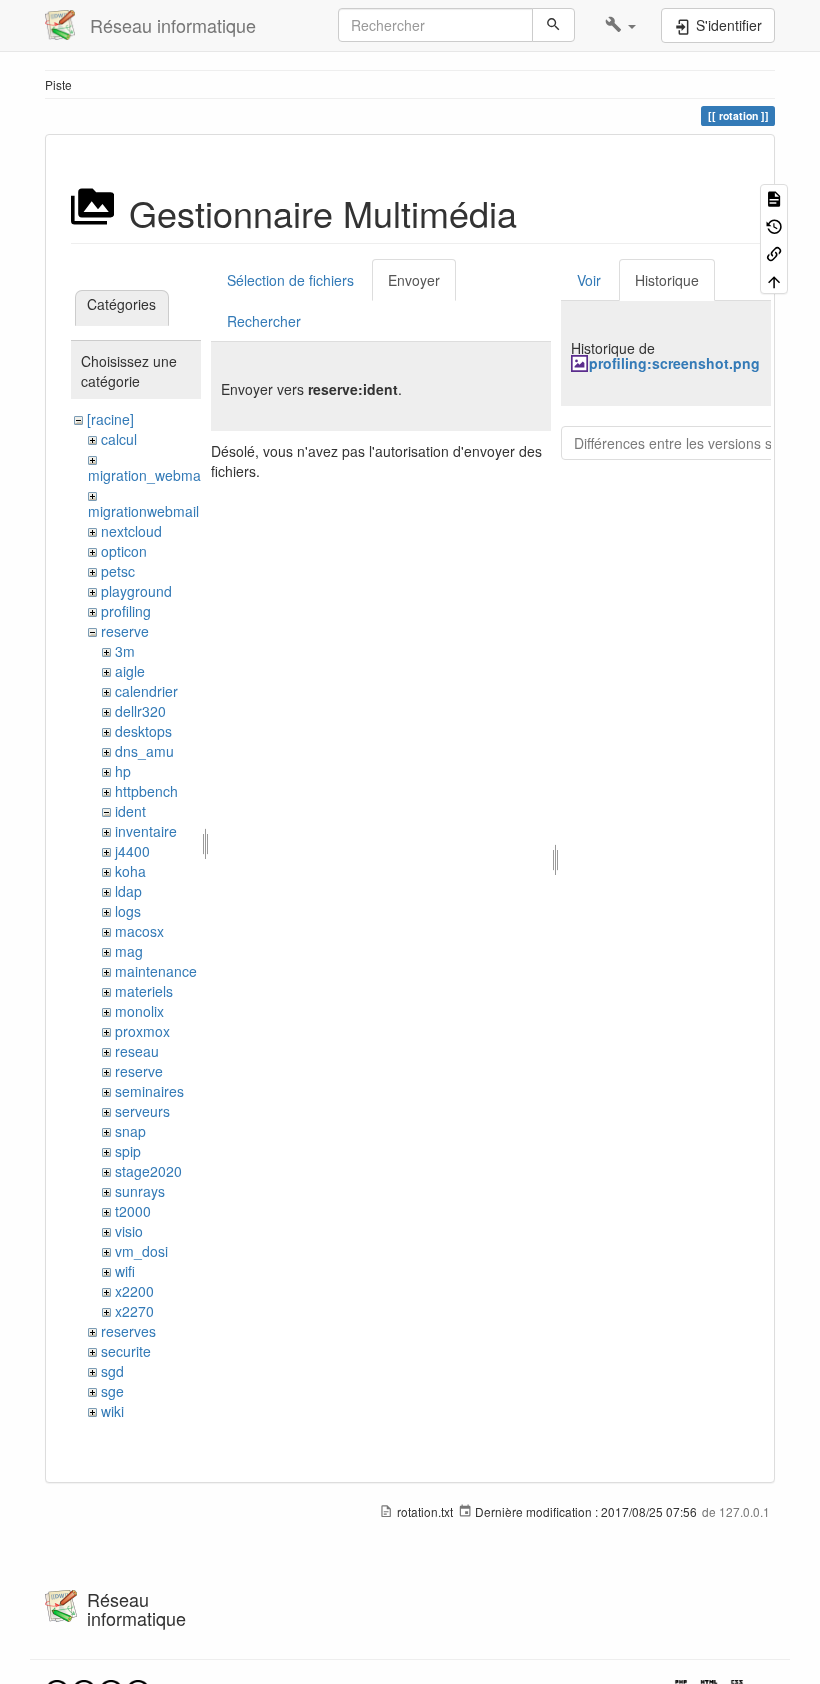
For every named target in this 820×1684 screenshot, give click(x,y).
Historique (667, 280)
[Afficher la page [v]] (774, 197)
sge (112, 1391)
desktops (143, 731)
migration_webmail (147, 475)
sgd (112, 1371)
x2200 (134, 1291)
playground (136, 591)
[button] (620, 25)
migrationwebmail (143, 511)
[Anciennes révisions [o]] (774, 224)
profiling (126, 611)
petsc (118, 571)
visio (129, 1231)
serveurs (142, 1111)
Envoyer (414, 280)
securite (126, 1351)
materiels (144, 991)
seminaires (149, 1091)
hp (123, 771)
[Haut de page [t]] (774, 279)
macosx (139, 931)
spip (128, 1151)
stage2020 (148, 1171)
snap (130, 1131)
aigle (130, 671)
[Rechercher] (553, 25)
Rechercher (264, 321)
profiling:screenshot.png (674, 363)
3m (125, 651)
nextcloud (131, 531)
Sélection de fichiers (290, 280)
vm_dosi (141, 1251)
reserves (128, 1331)
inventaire (146, 831)
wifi (125, 1271)
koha (130, 871)
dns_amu (144, 751)
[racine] (110, 419)
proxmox (142, 1031)
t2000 (133, 1211)
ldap (128, 891)
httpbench (146, 791)
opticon (124, 551)
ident (130, 811)
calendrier (146, 691)
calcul (119, 439)
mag (129, 951)
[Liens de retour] (774, 252)
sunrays (140, 1191)
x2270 (134, 1311)
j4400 (132, 851)
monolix (139, 1011)
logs (128, 911)
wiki (112, 1411)
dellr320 (140, 711)
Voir (589, 280)
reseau (137, 1051)
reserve (125, 631)
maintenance (156, 971)
